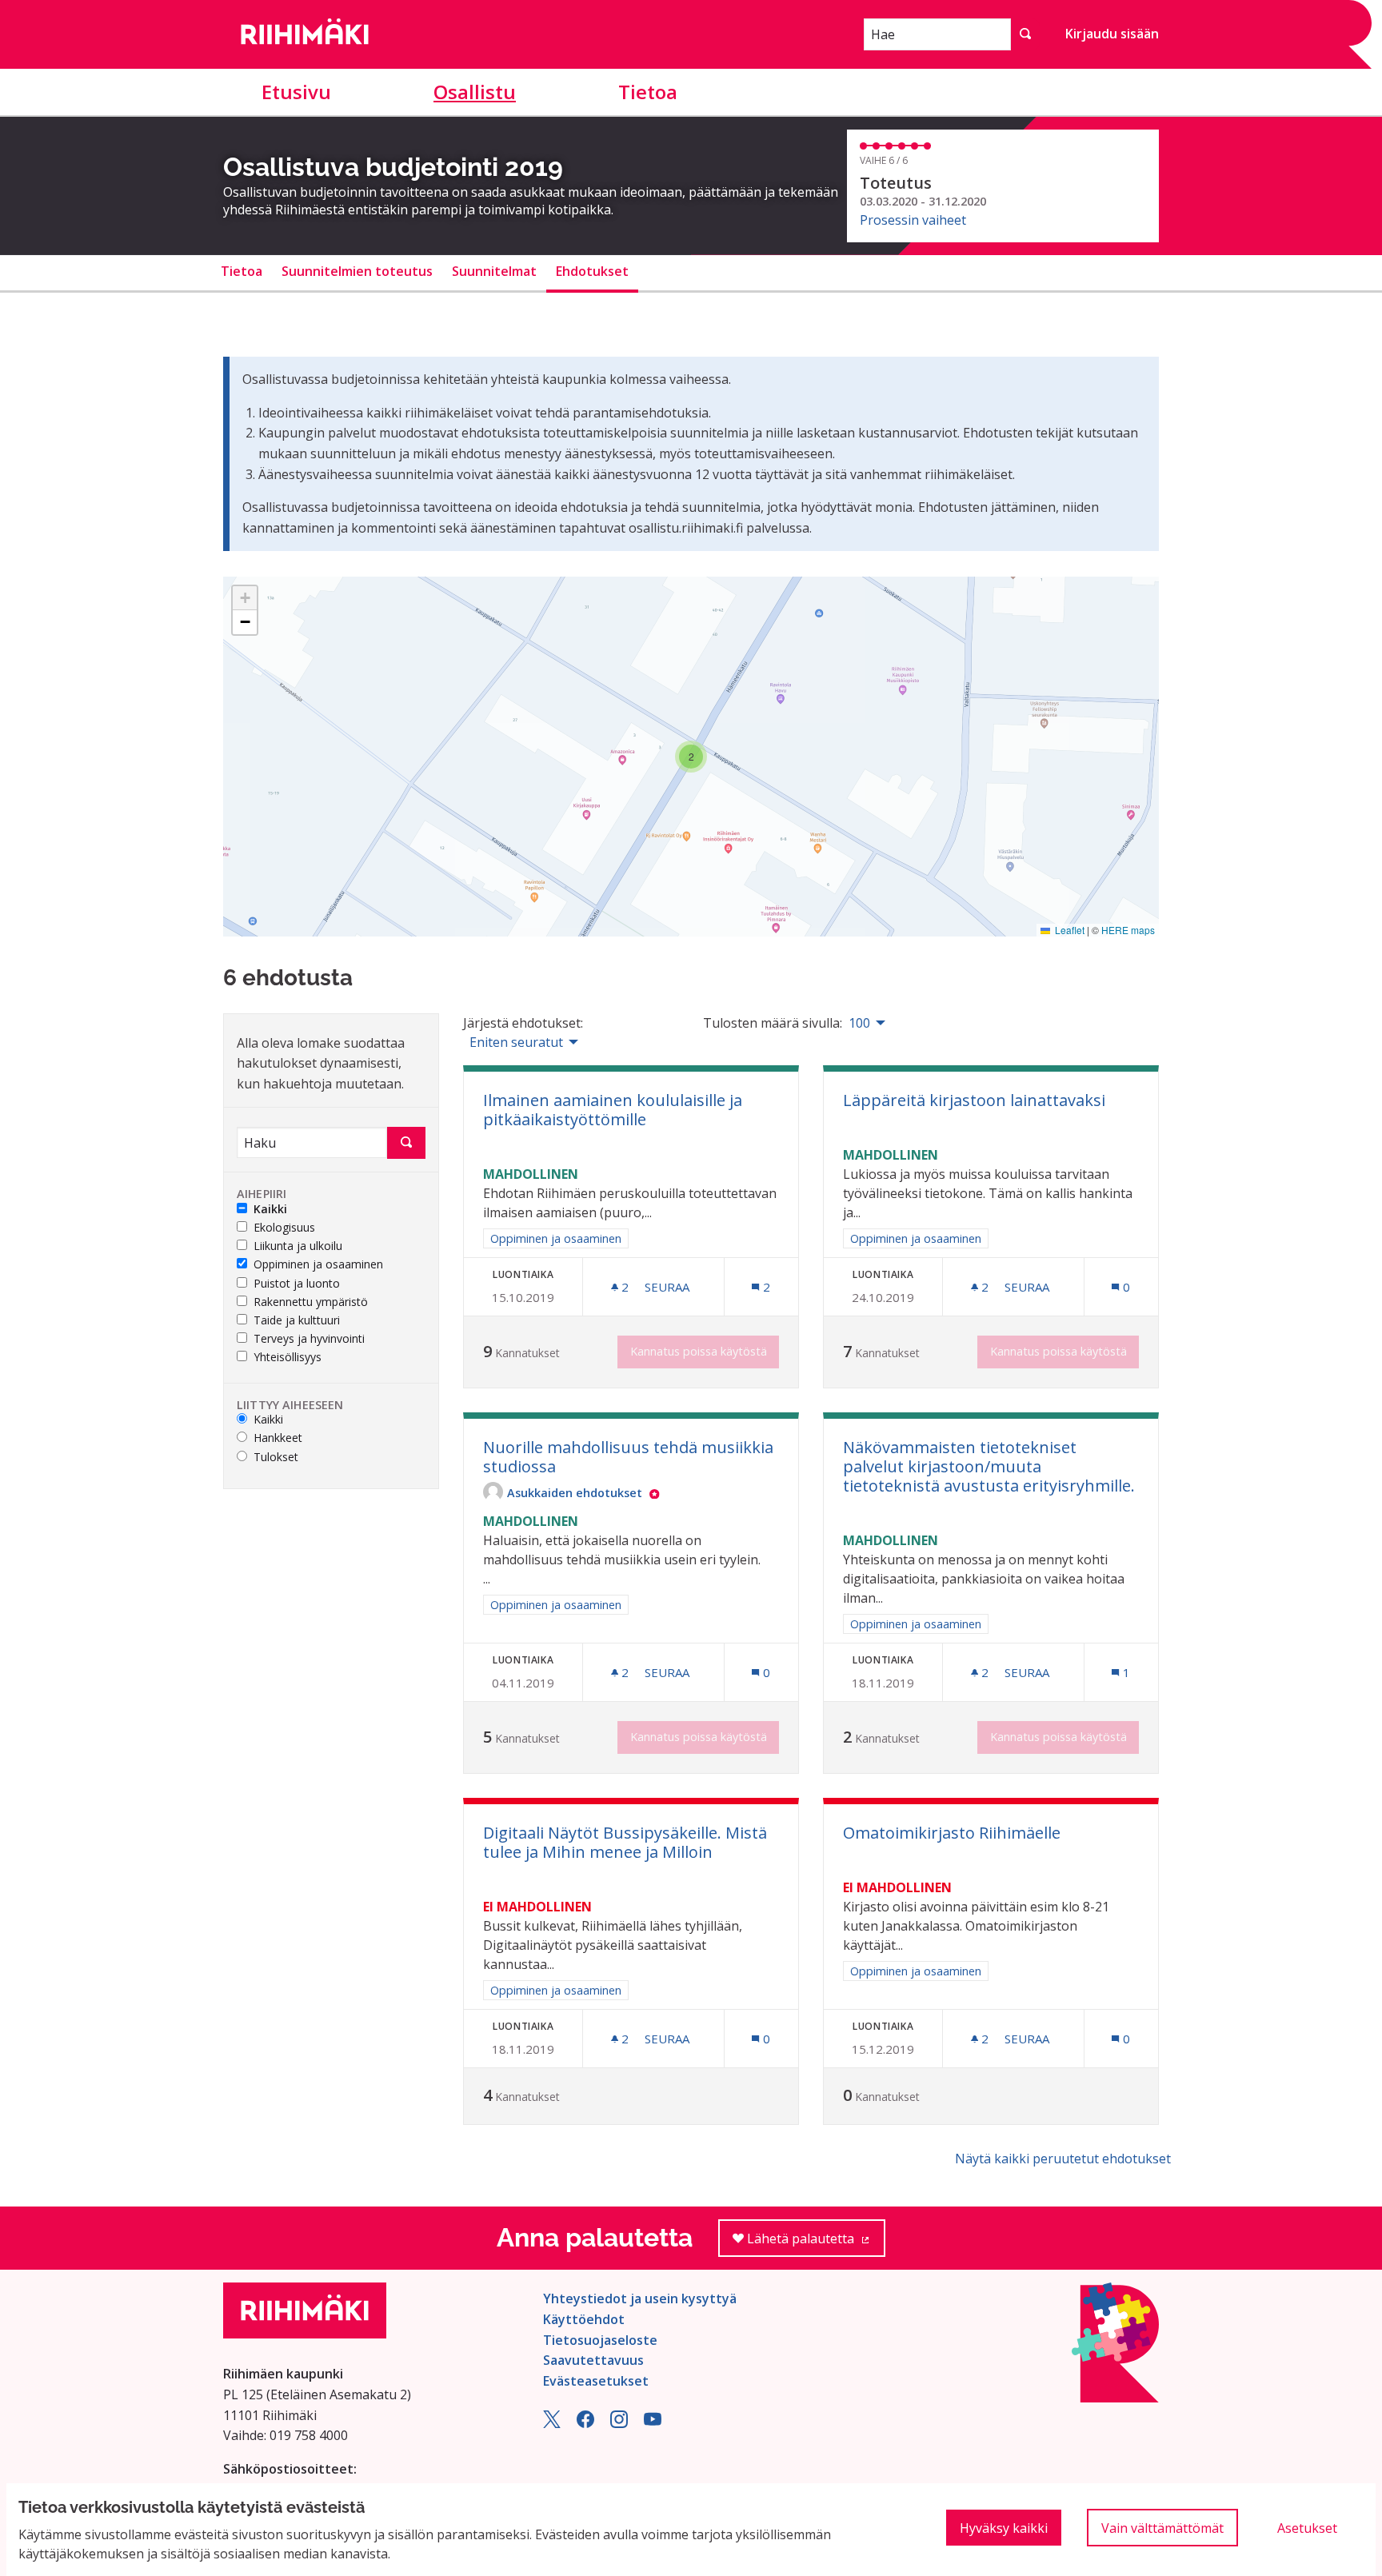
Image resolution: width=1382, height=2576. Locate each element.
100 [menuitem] (859, 1023)
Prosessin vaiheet (913, 220)
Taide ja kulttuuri (297, 1321)
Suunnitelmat (494, 271)
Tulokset (276, 1458)
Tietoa (648, 92)
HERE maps (1128, 930)
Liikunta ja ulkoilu (298, 1246)
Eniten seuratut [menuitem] (516, 1042)
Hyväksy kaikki (1004, 2528)
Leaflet (1068, 930)
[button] (691, 757)
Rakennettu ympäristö (311, 1302)
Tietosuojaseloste (600, 2340)
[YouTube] (653, 2423)
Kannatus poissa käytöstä (699, 1351)
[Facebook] (585, 2423)
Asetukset (1307, 2528)
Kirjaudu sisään (1112, 34)
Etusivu (296, 92)
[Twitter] (552, 2423)
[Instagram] (619, 2423)
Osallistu (475, 92)
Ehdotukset (592, 271)
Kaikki (270, 1210)
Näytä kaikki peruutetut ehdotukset (1063, 2159)
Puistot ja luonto (297, 1284)
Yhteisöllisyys (288, 1358)
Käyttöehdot (584, 2319)
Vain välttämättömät (1162, 2528)
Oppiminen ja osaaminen (318, 1265)
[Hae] (1025, 34)
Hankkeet (278, 1438)
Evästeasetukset (596, 2381)
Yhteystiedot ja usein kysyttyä (640, 2298)
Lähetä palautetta (815, 2243)
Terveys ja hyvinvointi (309, 1339)
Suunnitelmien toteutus (357, 271)
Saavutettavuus (593, 2360)
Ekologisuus (284, 1228)
